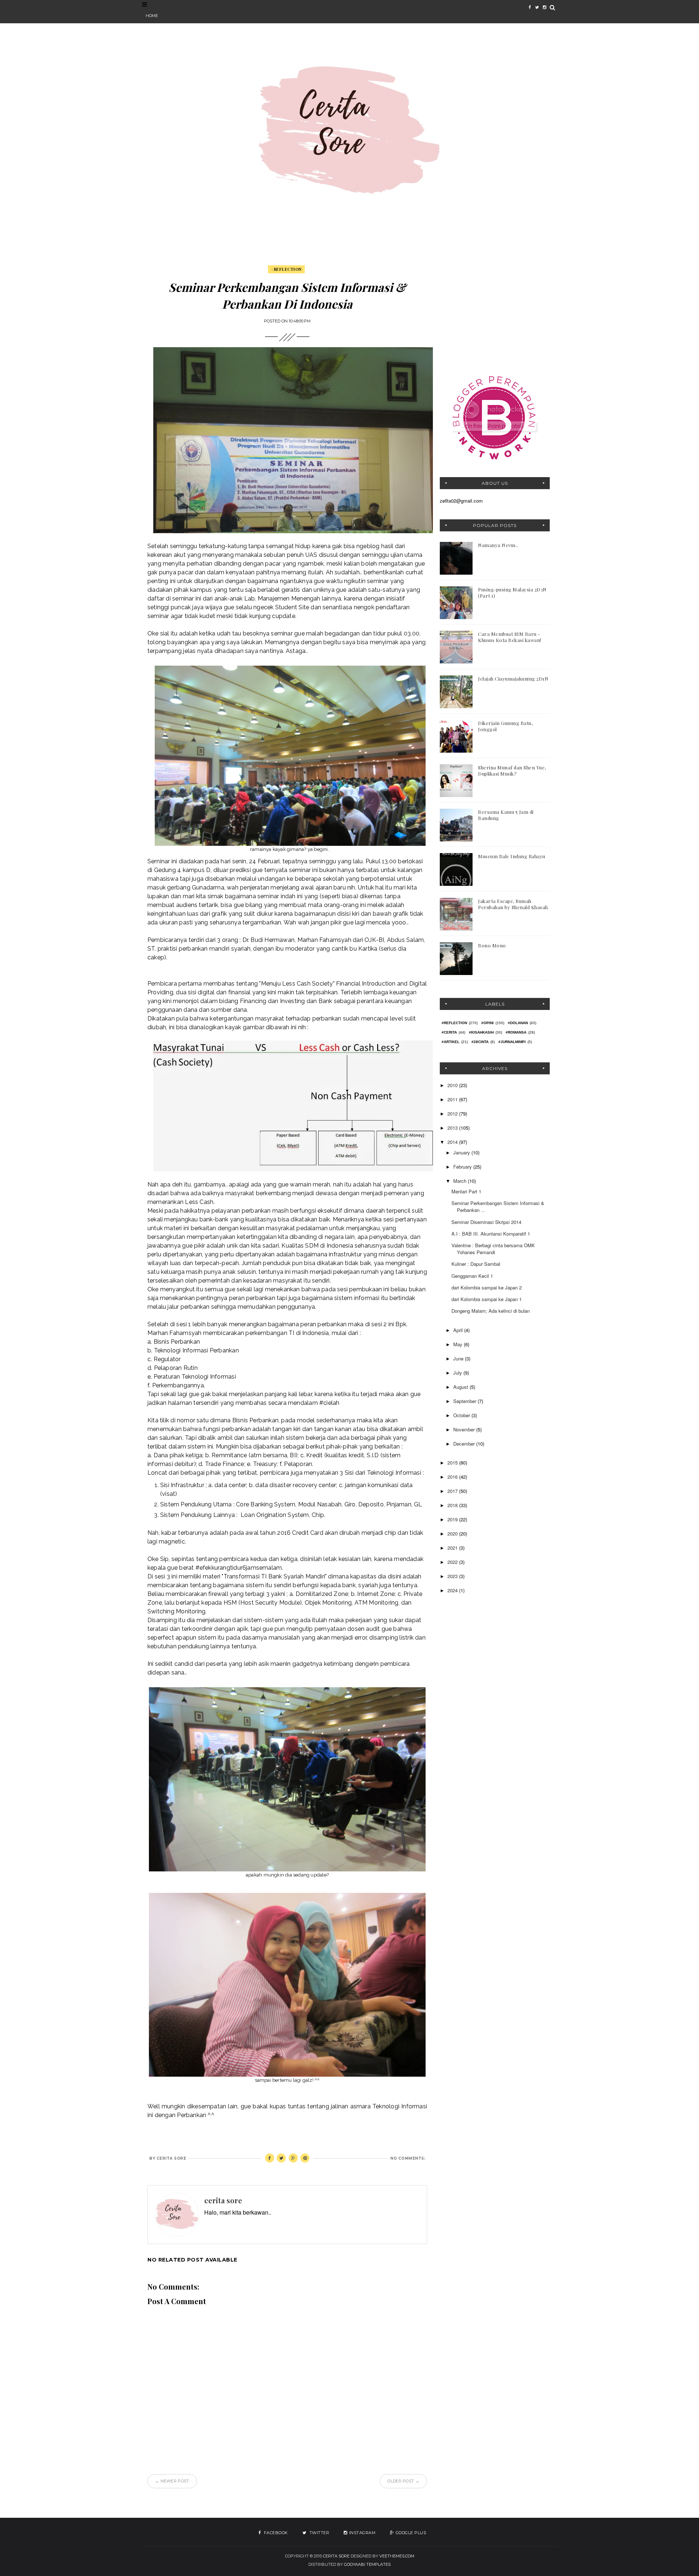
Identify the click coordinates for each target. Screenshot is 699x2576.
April (459, 1330)
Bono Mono (492, 945)
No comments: (408, 2158)
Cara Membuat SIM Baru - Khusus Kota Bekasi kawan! (510, 637)
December (465, 1444)
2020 (453, 1533)
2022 (453, 1562)
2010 (453, 1085)
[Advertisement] (495, 312)
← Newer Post (172, 2481)
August (461, 1387)
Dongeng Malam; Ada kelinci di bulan (491, 1311)
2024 (453, 1590)
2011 (453, 1099)
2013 (453, 1128)
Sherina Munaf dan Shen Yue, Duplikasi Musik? (512, 770)
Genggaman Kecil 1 (472, 1276)
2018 (453, 1505)
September (465, 1401)
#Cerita (449, 1032)
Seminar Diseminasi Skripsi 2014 (486, 1222)
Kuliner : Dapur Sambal (476, 1264)
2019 (453, 1519)
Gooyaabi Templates (367, 2564)
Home (152, 16)
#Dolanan (518, 1023)
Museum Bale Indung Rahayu (512, 856)
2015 (453, 1463)
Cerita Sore (336, 2556)
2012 (453, 1113)
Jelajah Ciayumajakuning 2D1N (513, 679)
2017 (453, 1491)
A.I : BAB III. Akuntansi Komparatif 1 (491, 1234)
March (461, 1181)
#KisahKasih (481, 1032)
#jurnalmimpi (512, 1042)
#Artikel (451, 1042)
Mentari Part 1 (466, 1191)
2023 (453, 1576)
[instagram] (544, 7)
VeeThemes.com (397, 2556)
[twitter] (537, 7)
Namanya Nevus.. (498, 545)
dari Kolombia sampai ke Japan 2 (487, 1287)
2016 (453, 1477)
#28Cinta (480, 1042)
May (459, 1344)
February (463, 1167)
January (462, 1152)
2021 (453, 1548)
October (462, 1415)
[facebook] (530, 7)
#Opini (487, 1023)
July (458, 1373)
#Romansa (516, 1032)
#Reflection (286, 269)
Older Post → (403, 2481)
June (459, 1358)
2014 (453, 1142)
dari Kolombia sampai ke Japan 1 (487, 1299)
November (465, 1429)
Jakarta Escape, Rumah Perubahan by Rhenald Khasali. (514, 904)
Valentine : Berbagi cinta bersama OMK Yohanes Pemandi (493, 1249)
